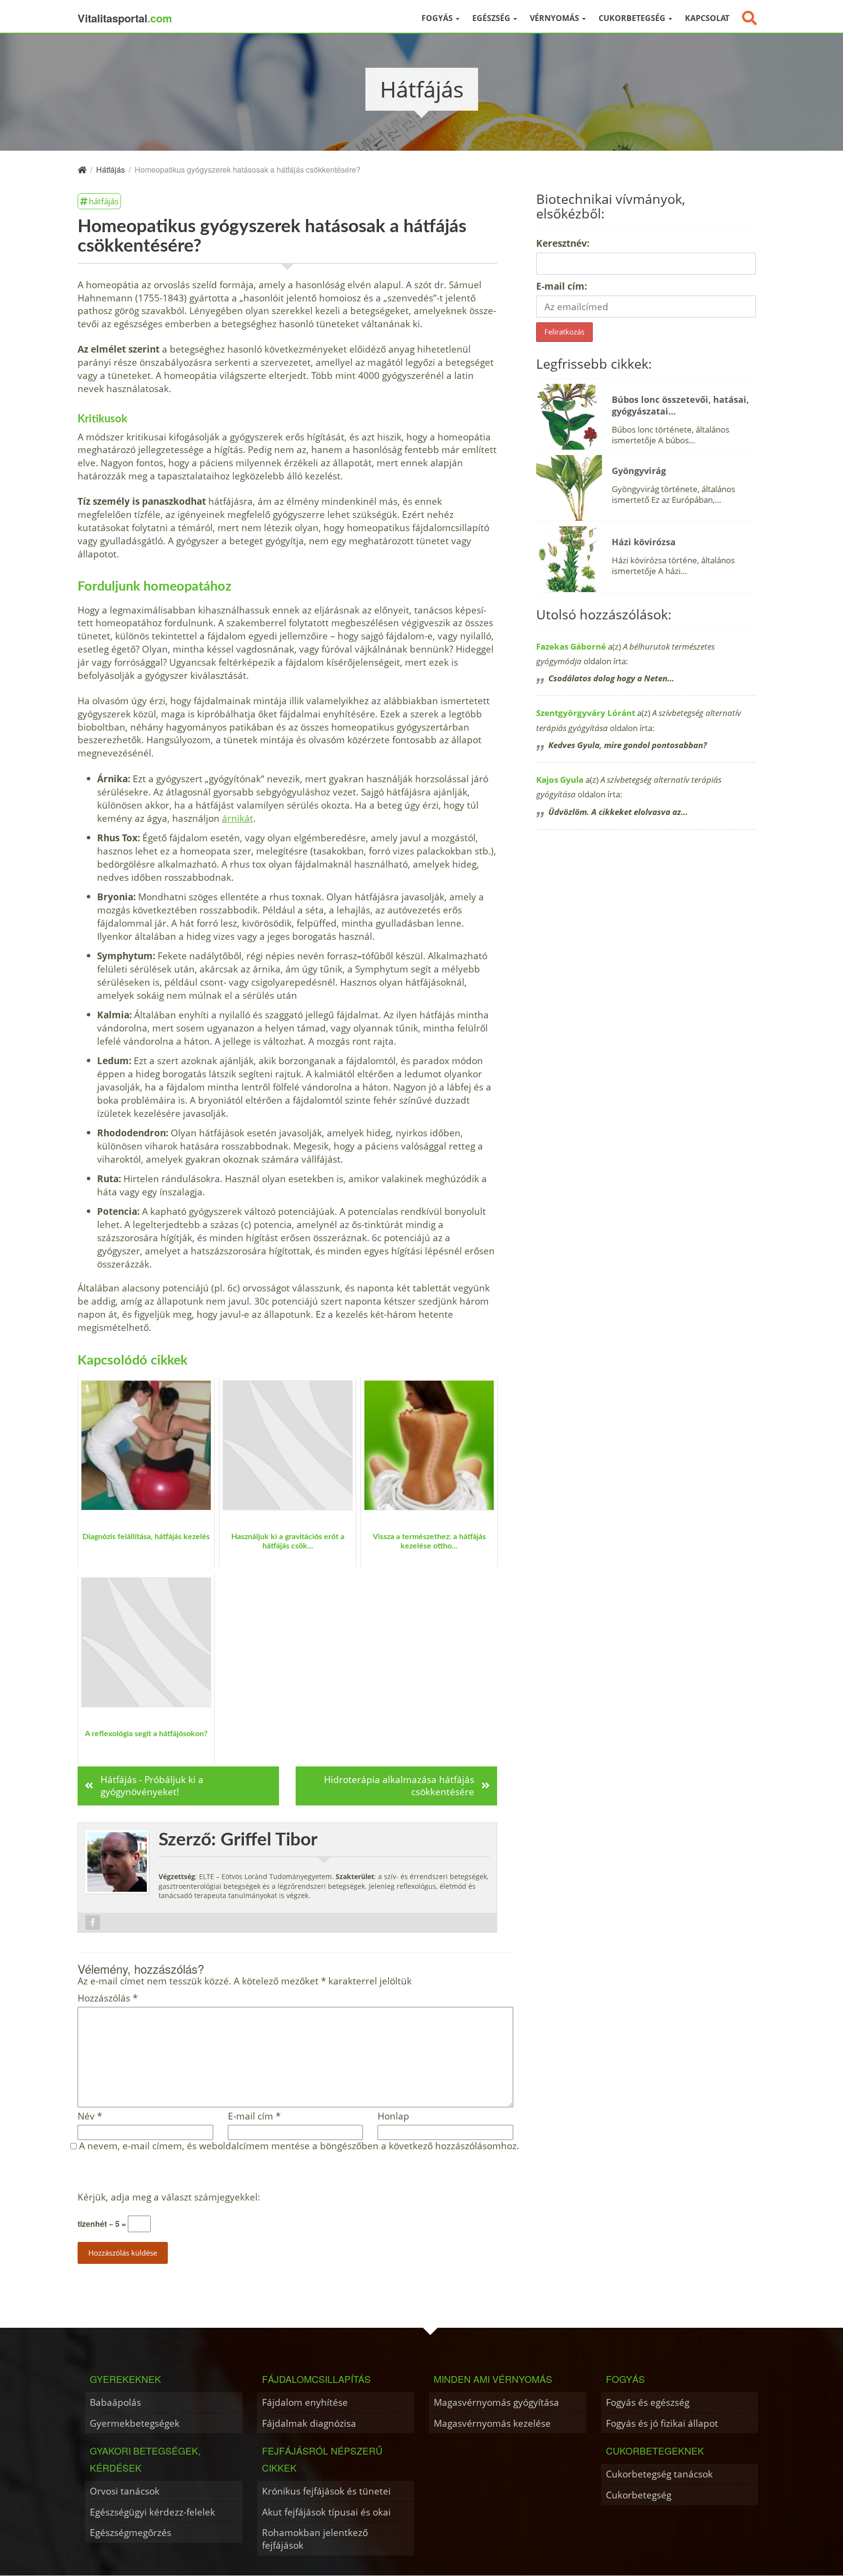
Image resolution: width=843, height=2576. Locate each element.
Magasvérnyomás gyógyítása (496, 2402)
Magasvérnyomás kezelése (492, 2423)
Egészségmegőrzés (130, 2532)
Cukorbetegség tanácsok (659, 2474)
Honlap (393, 2116)
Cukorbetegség (633, 18)
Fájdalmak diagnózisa (309, 2423)
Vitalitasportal (125, 18)
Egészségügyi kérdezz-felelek (152, 2512)
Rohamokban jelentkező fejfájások (315, 2539)
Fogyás (438, 18)
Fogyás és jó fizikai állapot (662, 2423)
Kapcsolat (707, 18)
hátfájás (104, 201)
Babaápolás (115, 2402)
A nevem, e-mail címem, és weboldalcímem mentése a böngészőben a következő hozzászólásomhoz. (299, 2146)
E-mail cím (254, 2116)
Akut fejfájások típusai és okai (326, 2512)
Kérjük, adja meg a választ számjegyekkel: (169, 2197)
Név (90, 2116)
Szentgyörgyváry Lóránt (586, 713)
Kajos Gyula (560, 780)
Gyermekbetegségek (135, 2423)
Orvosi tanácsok (125, 2491)
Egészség (492, 18)
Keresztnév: (563, 243)
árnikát (238, 818)
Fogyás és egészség (648, 2402)
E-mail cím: (562, 286)
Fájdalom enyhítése (305, 2402)
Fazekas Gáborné (571, 646)
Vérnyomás (555, 18)
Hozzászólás (108, 1998)
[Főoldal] (82, 169)
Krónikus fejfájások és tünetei (326, 2491)
